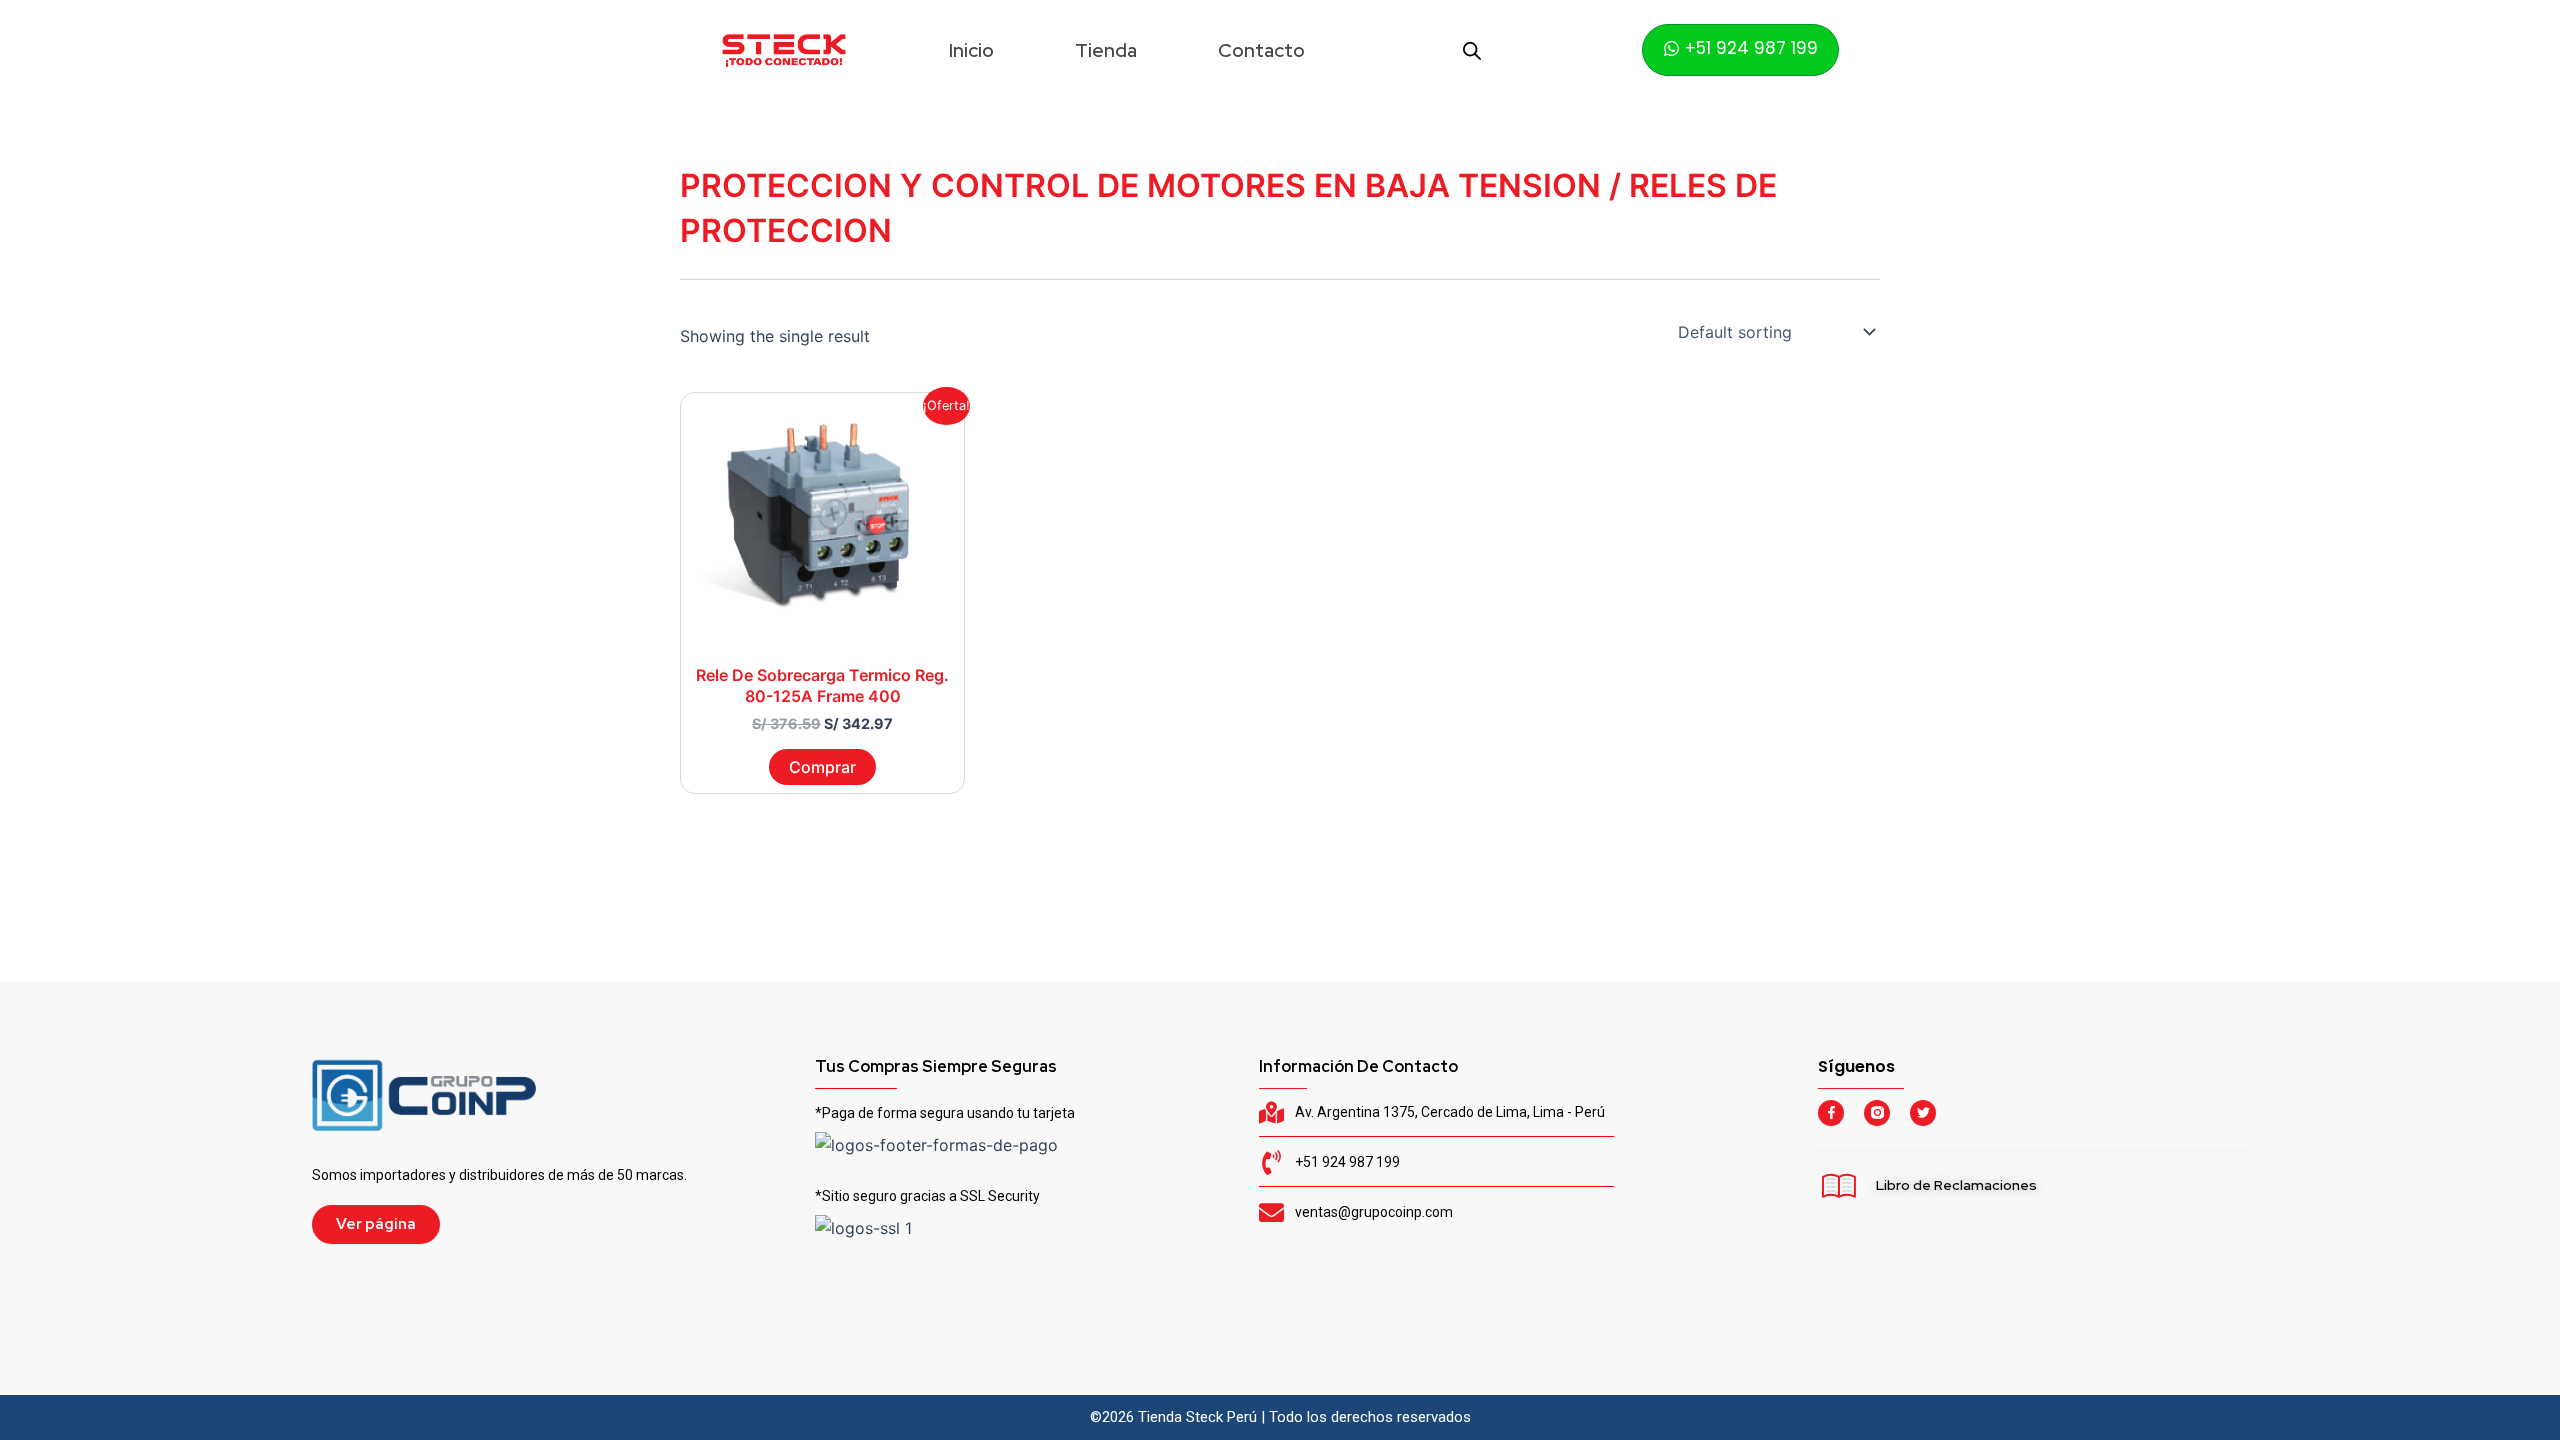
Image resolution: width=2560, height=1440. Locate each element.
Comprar (822, 767)
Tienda (1106, 50)
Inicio (971, 50)
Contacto (1261, 50)
